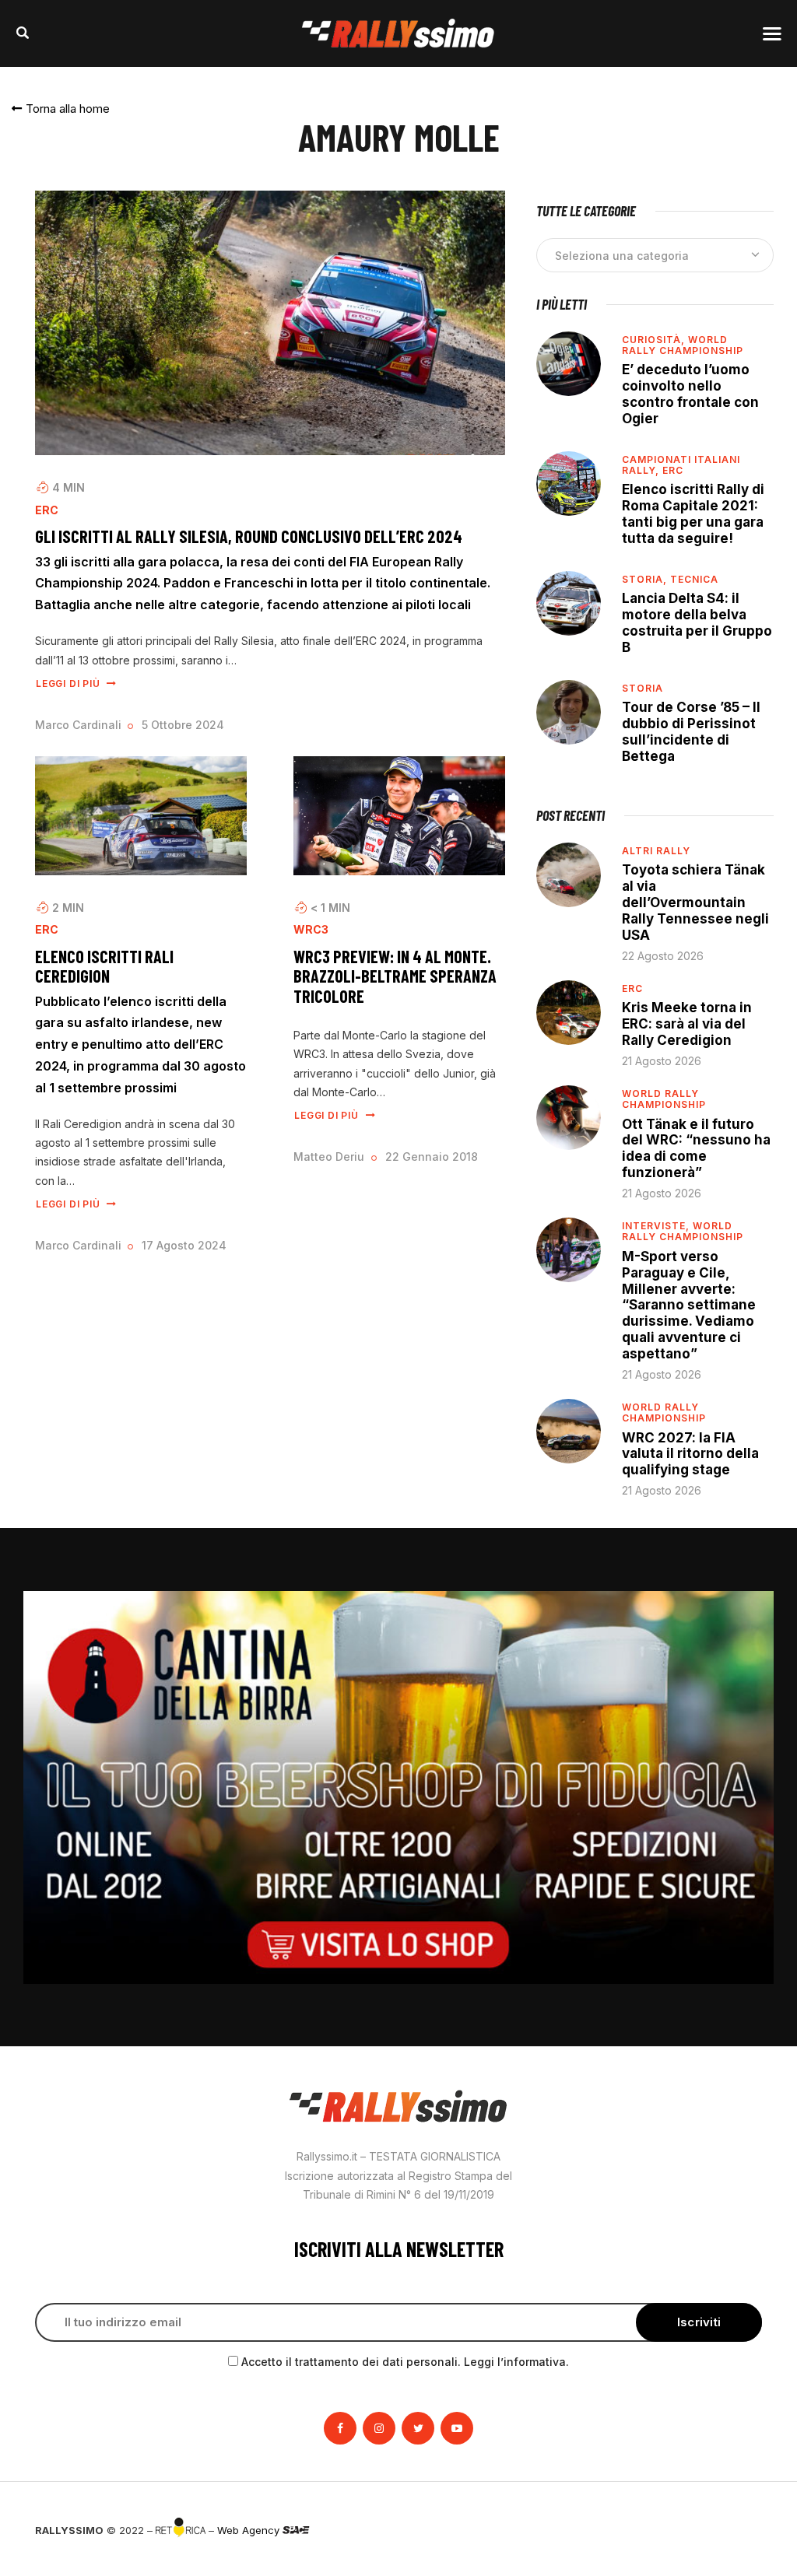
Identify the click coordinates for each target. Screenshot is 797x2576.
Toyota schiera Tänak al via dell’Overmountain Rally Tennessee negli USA (695, 902)
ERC (47, 510)
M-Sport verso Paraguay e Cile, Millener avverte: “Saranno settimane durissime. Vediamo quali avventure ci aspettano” (689, 1305)
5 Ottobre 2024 (183, 725)
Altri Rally (656, 851)
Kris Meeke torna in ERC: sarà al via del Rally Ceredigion (687, 1024)
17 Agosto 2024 (184, 1245)
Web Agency (250, 2530)
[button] (61, 109)
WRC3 (311, 930)
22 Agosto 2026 (663, 956)
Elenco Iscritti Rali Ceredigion (104, 966)
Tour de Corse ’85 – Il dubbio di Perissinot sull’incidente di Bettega (691, 732)
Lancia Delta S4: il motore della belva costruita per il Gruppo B (697, 623)
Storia (643, 688)
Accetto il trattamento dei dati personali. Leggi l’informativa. (405, 2362)
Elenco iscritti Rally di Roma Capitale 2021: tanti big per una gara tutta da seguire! (693, 514)
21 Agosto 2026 (662, 1061)
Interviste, (657, 1226)
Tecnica (694, 579)
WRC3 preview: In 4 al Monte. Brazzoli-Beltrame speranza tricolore (395, 976)
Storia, (646, 579)
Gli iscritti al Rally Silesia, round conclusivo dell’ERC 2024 (249, 536)
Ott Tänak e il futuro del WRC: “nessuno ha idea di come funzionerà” (696, 1149)
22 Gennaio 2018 (432, 1157)
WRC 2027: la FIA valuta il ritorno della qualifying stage (690, 1454)
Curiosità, (655, 340)
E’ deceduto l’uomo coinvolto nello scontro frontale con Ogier (690, 394)
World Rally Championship (683, 345)
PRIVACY (741, 2530)
